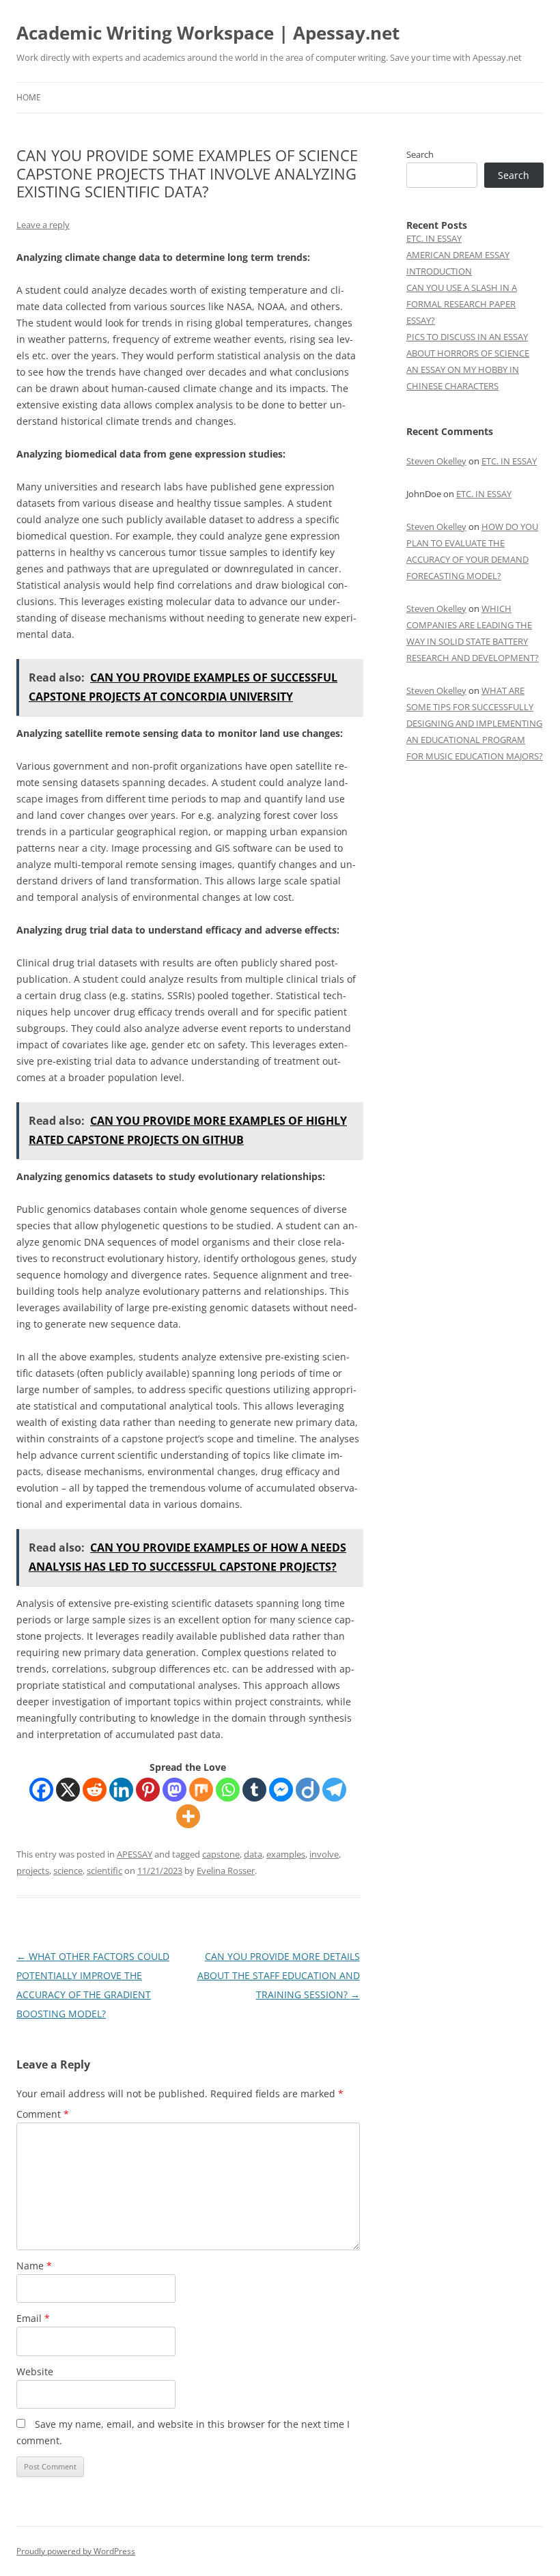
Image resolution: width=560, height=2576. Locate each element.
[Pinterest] (148, 1790)
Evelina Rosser (226, 1871)
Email (33, 2318)
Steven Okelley (436, 461)
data (253, 1854)
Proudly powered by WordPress (76, 2551)
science (68, 1871)
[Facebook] (41, 1790)
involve (324, 1854)
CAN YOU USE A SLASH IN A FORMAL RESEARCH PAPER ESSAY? (462, 304)
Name (34, 2266)
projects (33, 1871)
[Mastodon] (174, 1790)
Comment (43, 2114)
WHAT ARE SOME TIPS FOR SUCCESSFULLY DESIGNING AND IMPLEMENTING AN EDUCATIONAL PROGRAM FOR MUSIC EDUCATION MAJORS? (475, 723)
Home (29, 97)
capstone (221, 1854)
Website (35, 2371)
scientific (104, 1871)
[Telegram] (334, 1790)
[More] (188, 1816)
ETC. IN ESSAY (434, 238)
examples (286, 1854)
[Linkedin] (121, 1790)
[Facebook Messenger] (281, 1790)
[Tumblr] (254, 1790)
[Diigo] (308, 1790)
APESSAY (135, 1854)
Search (420, 154)
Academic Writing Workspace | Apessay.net (208, 33)
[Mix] (201, 1790)
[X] (68, 1790)
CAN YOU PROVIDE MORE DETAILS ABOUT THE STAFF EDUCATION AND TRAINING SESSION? (279, 1975)
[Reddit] (95, 1790)
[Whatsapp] (228, 1790)
